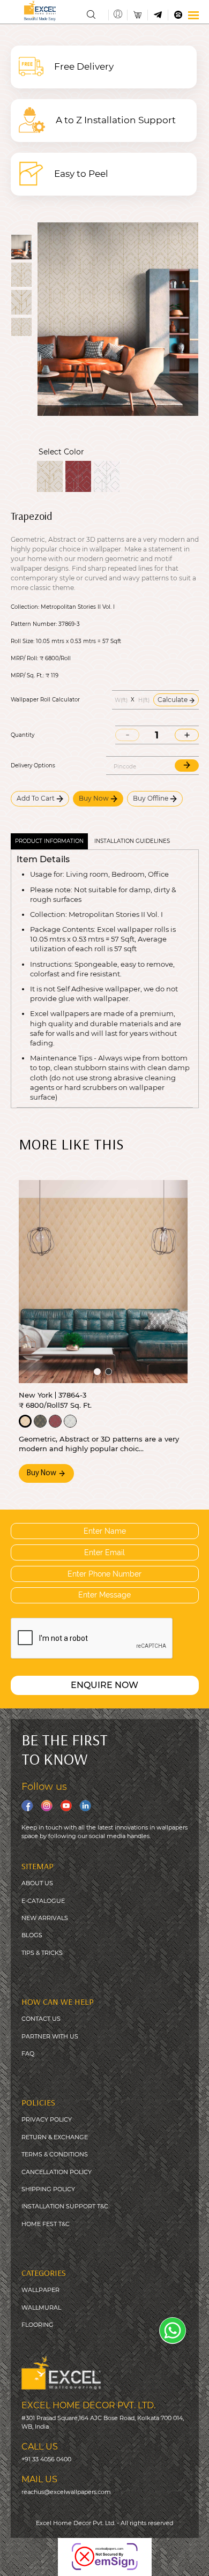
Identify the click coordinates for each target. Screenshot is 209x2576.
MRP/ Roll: (24, 659)
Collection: (25, 607)
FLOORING (38, 2325)
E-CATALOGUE (43, 1901)
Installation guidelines (132, 841)
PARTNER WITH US (50, 2036)
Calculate (173, 700)
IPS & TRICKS (44, 1953)
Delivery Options (33, 766)
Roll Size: (23, 641)
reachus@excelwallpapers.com (66, 2492)
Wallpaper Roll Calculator (45, 700)
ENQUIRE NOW (104, 1685)
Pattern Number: (34, 624)
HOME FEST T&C (46, 2224)
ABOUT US (37, 1883)
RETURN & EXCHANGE (55, 2137)
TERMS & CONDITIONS (55, 2154)
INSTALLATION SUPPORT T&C (65, 2206)
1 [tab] (97, 1372)
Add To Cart (36, 798)
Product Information (49, 841)
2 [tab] (109, 1372)
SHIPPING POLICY (48, 2189)
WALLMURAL (41, 2308)
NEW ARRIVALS (45, 1918)
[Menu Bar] (193, 15)
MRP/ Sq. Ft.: (27, 676)
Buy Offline (151, 798)
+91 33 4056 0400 (46, 2459)
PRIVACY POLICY (47, 2119)
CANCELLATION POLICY (57, 2172)
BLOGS (32, 1935)
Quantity (23, 735)
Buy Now (95, 798)
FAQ (28, 2054)
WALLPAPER (40, 2290)
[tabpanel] (103, 1282)
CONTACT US (41, 2019)
